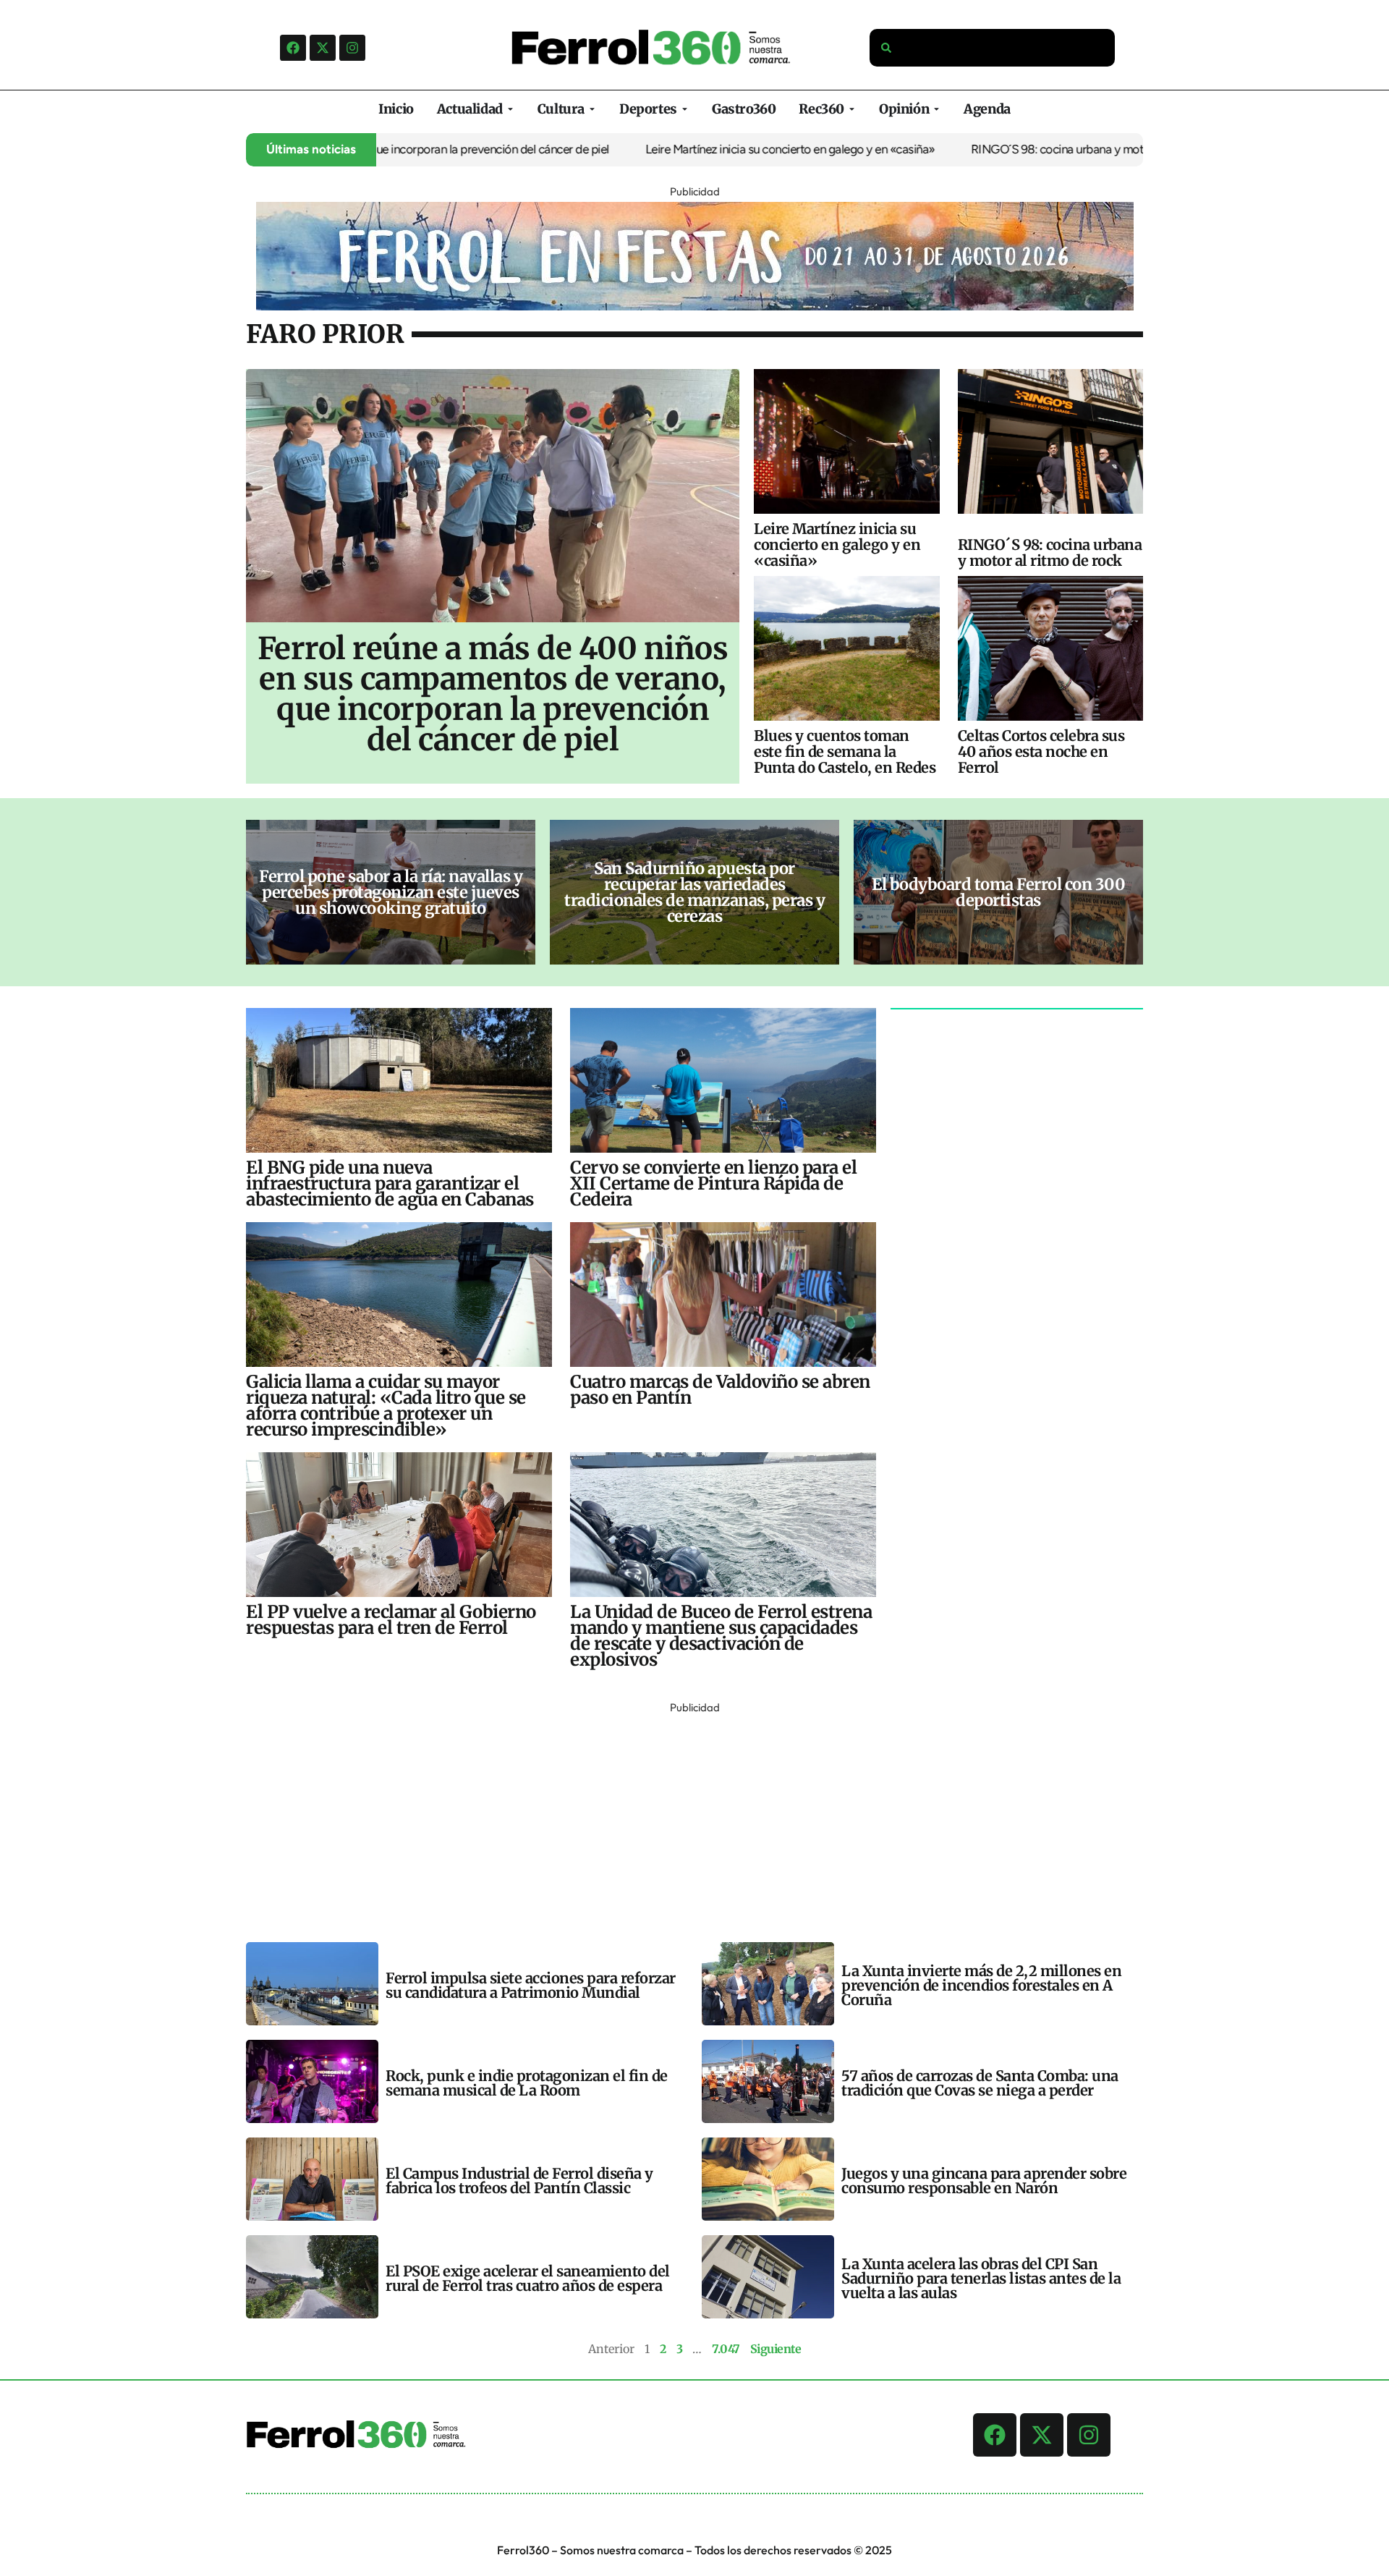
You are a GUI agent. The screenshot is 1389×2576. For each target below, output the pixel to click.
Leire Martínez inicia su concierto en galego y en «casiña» (724, 149)
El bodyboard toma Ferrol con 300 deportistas (998, 892)
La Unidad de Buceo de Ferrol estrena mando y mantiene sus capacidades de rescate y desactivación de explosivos (721, 1636)
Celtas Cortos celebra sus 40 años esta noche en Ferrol (1041, 751)
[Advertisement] (680, 1819)
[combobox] (993, 48)
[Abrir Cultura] (592, 109)
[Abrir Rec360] (852, 109)
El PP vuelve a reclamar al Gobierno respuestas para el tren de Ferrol (391, 1620)
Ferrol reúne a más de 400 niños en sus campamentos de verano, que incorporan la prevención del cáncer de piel (493, 694)
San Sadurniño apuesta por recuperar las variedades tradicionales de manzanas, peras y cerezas (694, 892)
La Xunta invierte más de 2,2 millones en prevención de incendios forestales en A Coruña (981, 1985)
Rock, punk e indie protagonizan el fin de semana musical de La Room (527, 2083)
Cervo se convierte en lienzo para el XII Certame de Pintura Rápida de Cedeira (713, 1183)
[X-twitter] (323, 48)
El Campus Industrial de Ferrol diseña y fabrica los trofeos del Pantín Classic (519, 2181)
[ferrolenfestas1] (695, 306)
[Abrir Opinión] (936, 109)
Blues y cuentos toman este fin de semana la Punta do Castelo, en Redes (845, 751)
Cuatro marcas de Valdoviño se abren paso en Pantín (720, 1390)
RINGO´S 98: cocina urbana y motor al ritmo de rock (1037, 149)
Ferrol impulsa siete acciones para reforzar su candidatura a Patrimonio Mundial (531, 1985)
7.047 (726, 2349)
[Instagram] (352, 48)
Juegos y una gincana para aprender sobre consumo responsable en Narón (984, 2181)
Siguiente (776, 2349)
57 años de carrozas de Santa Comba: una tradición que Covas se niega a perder (980, 2083)
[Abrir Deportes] (685, 109)
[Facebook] (293, 48)
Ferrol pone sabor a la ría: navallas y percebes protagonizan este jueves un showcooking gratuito (391, 892)
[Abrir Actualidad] (510, 109)
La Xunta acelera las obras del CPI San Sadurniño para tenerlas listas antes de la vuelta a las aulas (981, 2278)
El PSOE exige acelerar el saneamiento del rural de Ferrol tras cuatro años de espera (528, 2278)
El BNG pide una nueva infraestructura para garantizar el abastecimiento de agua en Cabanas (390, 1183)
